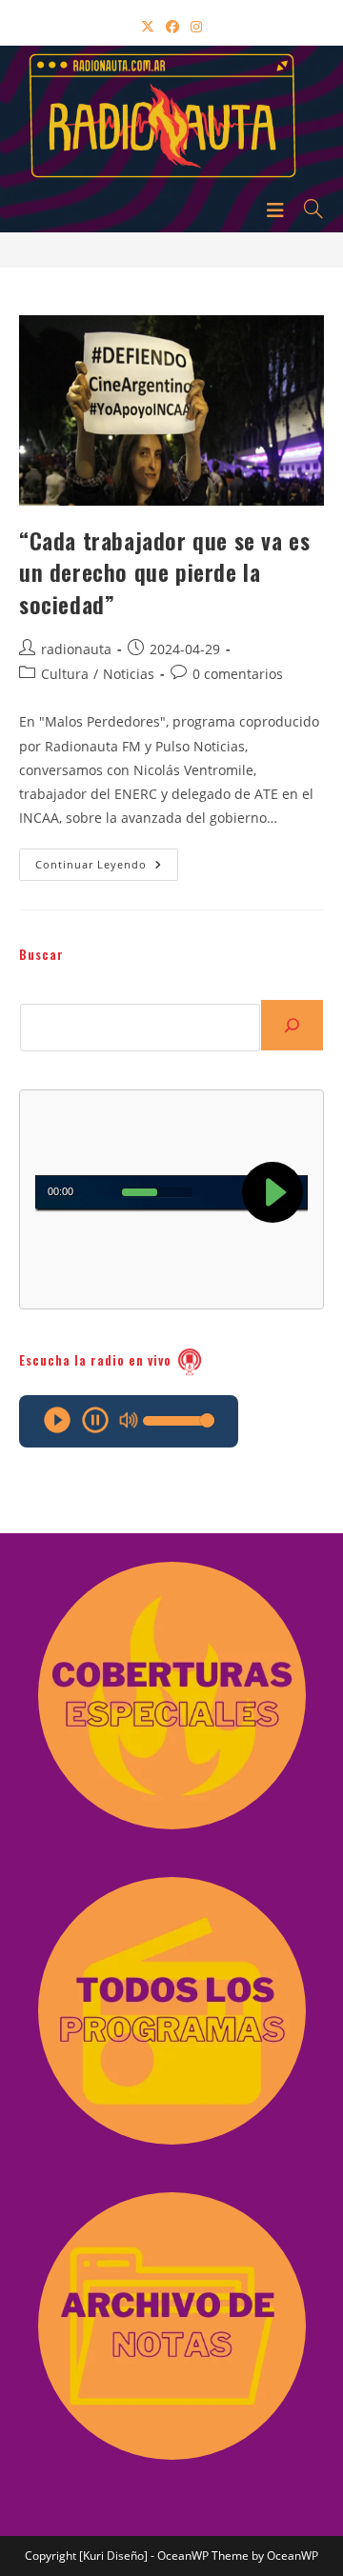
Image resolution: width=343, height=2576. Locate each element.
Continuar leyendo (107, 868)
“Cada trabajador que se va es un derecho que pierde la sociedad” (164, 572)
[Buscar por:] (307, 209)
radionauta (76, 649)
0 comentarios (238, 674)
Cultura (65, 674)
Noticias (129, 674)
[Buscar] (292, 1025)
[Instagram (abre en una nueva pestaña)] (196, 26)
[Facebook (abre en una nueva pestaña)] (172, 26)
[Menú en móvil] (278, 209)
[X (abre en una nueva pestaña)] (148, 26)
